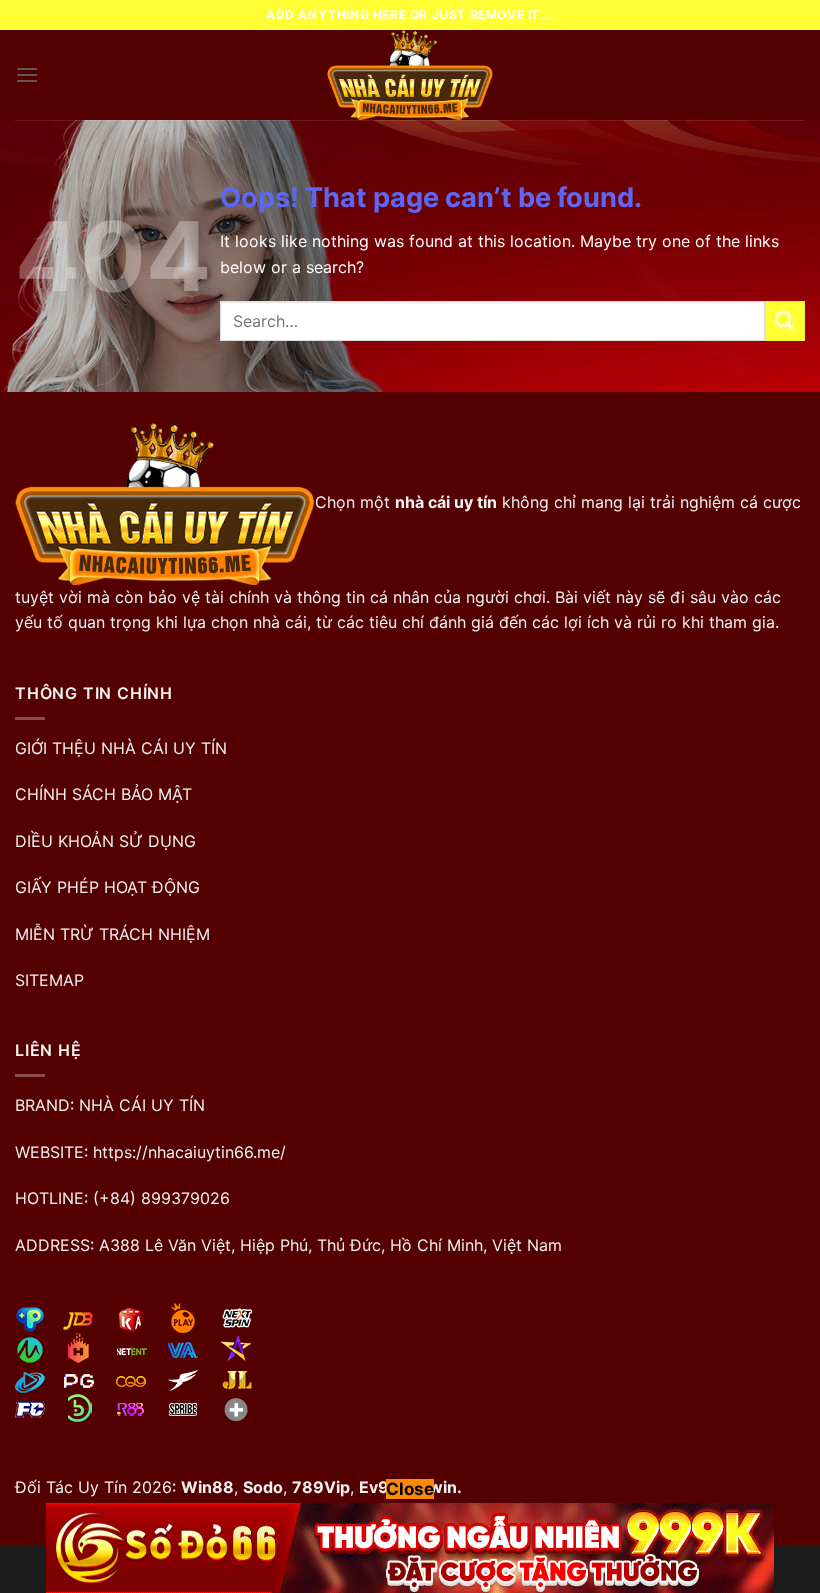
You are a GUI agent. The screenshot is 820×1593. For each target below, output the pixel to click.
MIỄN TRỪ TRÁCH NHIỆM (112, 934)
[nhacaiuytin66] (410, 75)
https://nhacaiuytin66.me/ (189, 1152)
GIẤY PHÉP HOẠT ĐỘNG (107, 887)
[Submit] (785, 320)
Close (410, 1489)
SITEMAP (49, 980)
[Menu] (27, 74)
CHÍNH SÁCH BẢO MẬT (103, 794)
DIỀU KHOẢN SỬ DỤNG (105, 841)
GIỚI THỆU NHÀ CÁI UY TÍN (121, 748)
